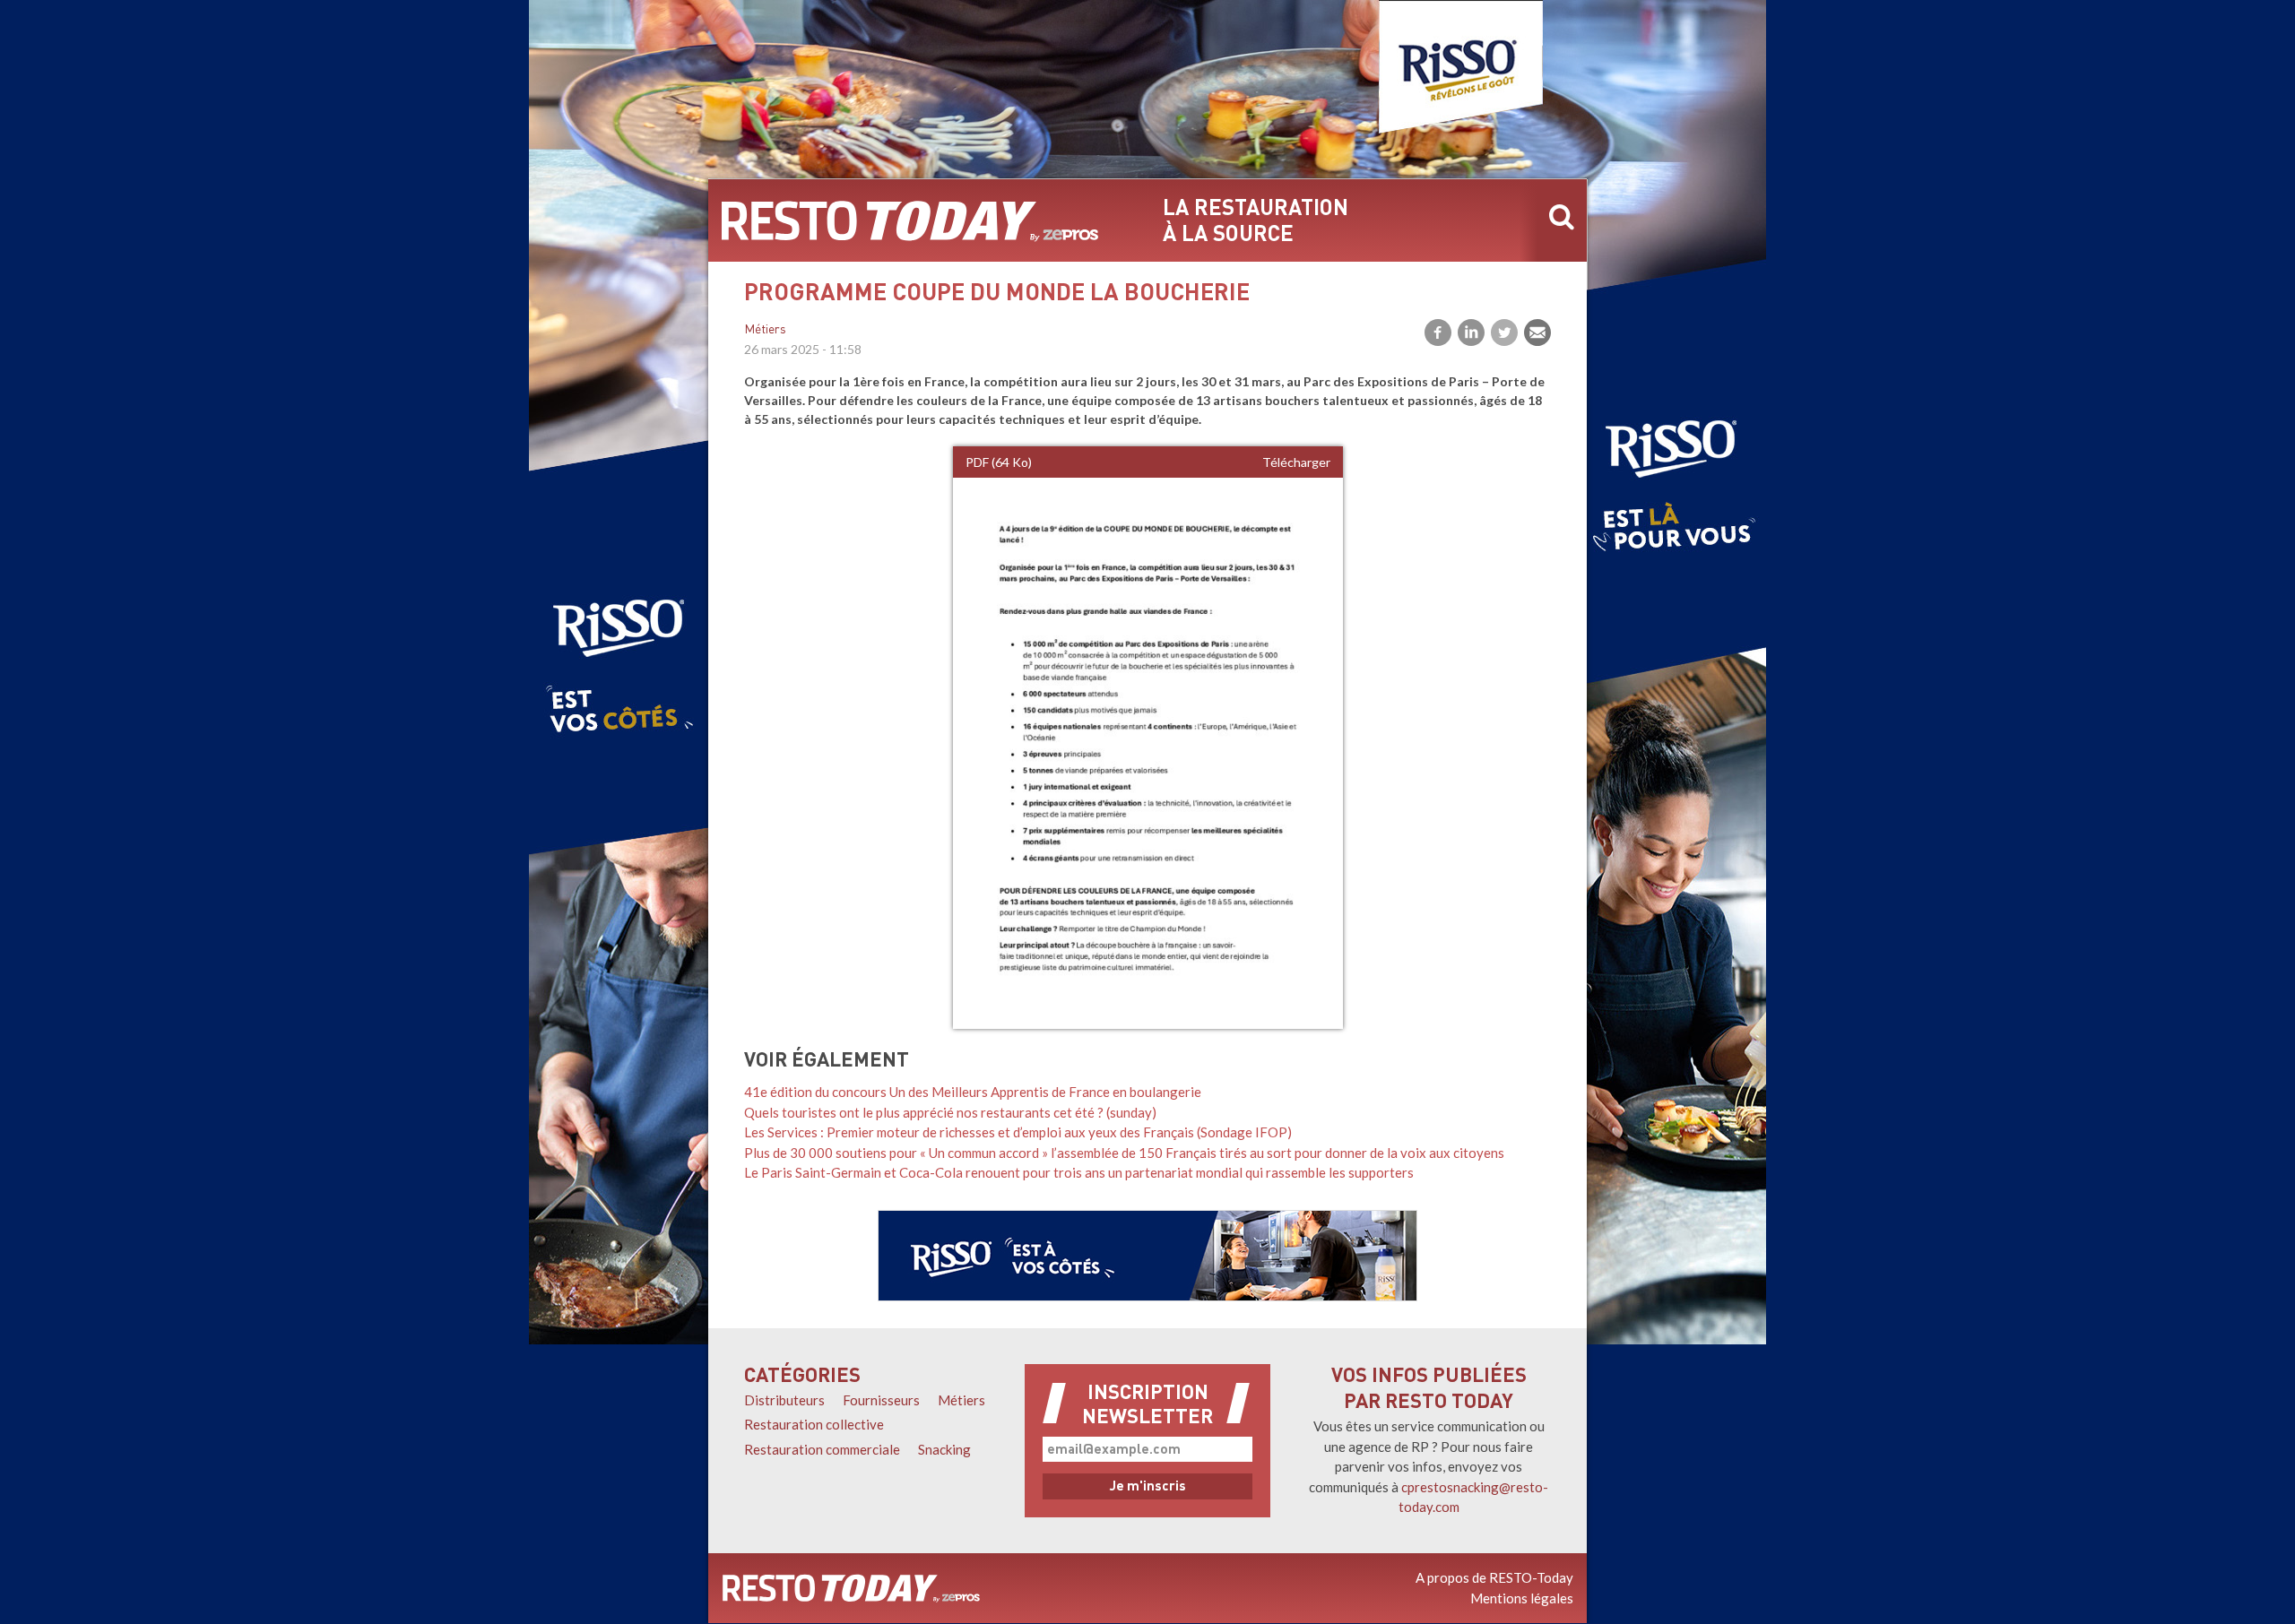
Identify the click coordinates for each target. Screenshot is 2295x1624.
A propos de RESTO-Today (1494, 1577)
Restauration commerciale (822, 1449)
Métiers (765, 330)
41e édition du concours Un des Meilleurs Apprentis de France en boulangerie (973, 1092)
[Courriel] (1537, 333)
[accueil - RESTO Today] (910, 220)
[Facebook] (1438, 333)
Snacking (944, 1449)
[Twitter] (1504, 333)
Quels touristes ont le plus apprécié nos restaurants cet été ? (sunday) (950, 1112)
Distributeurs (784, 1400)
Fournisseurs (881, 1400)
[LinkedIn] (1471, 333)
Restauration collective (814, 1424)
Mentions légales (1522, 1598)
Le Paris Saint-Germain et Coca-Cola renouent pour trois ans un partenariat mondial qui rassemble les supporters (1079, 1172)
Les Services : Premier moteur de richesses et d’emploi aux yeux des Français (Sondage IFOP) (1018, 1132)
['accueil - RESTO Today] (851, 1588)
